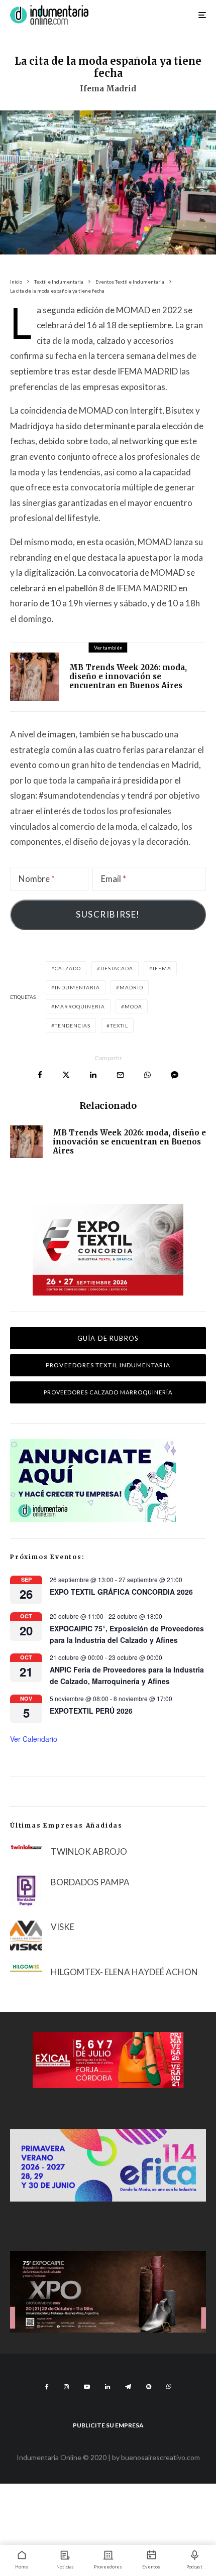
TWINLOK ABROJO (89, 1851)
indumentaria (77, 987)
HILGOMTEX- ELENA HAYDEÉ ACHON (124, 1972)
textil (119, 1025)
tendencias (73, 1025)
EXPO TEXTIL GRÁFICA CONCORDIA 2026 (121, 1592)
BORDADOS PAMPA (90, 1882)
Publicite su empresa (108, 2425)
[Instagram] (66, 2387)
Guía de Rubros (108, 1338)
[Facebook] (47, 2387)
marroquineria (80, 1006)
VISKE (63, 1927)
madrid (131, 987)
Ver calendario (34, 1739)
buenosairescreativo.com (160, 2457)
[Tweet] (66, 1075)
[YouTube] (87, 2387)
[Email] (120, 1075)
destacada (117, 968)
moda (133, 1006)
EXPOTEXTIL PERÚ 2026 (91, 1711)
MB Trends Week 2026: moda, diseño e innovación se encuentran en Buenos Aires (128, 677)
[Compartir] (40, 1075)
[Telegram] (128, 2387)
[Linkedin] (107, 2387)
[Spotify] (149, 2387)
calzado (68, 968)
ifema (162, 968)
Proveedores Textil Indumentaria (108, 1365)
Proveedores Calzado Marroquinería (108, 1392)
